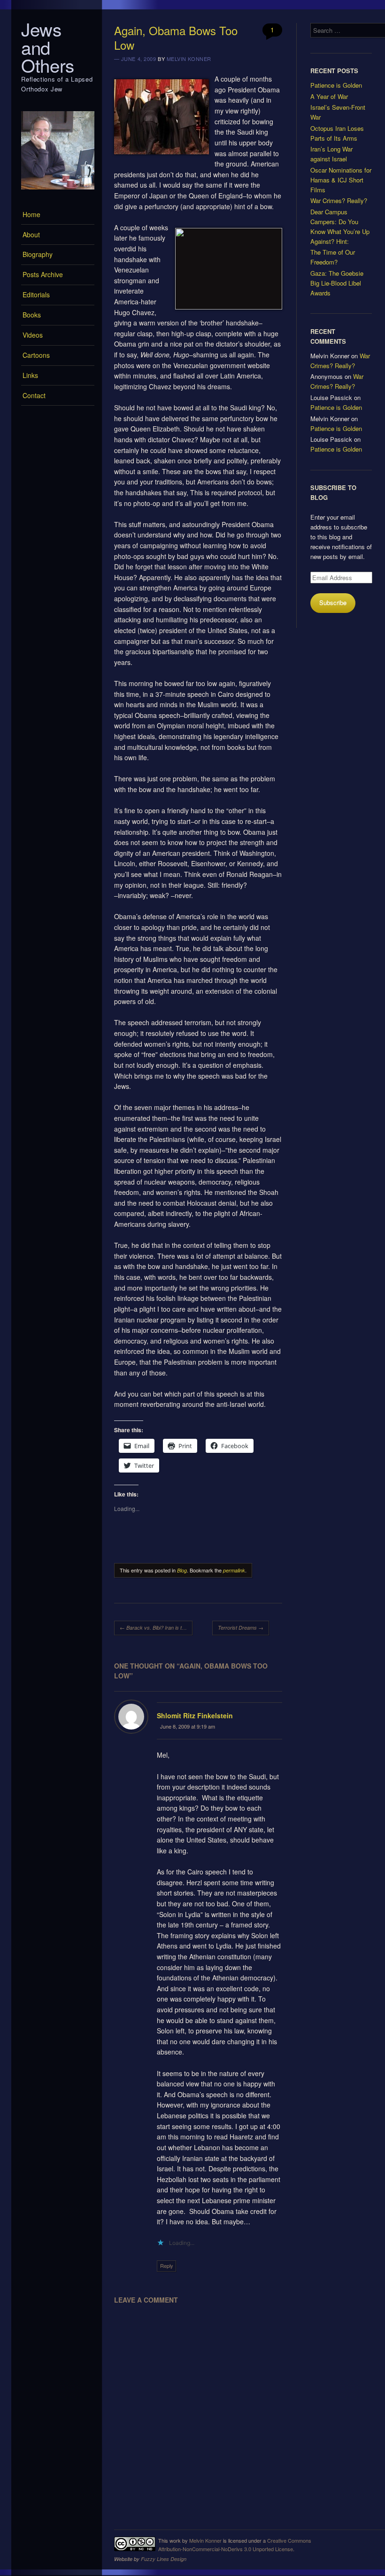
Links (30, 375)
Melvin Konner (189, 59)
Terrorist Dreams (241, 1628)
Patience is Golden (336, 85)
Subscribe (333, 602)
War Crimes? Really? (339, 200)
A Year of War (329, 96)
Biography (38, 254)
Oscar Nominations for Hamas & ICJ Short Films (341, 180)
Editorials (36, 295)
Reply (167, 2266)
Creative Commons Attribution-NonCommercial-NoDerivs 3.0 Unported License (235, 2545)
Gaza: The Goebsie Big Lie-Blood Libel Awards (337, 283)
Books (32, 315)
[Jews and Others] (58, 192)
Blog (182, 1570)
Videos (33, 335)
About (31, 234)
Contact (34, 395)
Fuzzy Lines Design (164, 2559)
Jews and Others (48, 47)
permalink (234, 1570)
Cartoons (36, 355)
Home (31, 214)
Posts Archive (43, 274)
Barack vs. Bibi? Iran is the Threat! (156, 1628)
